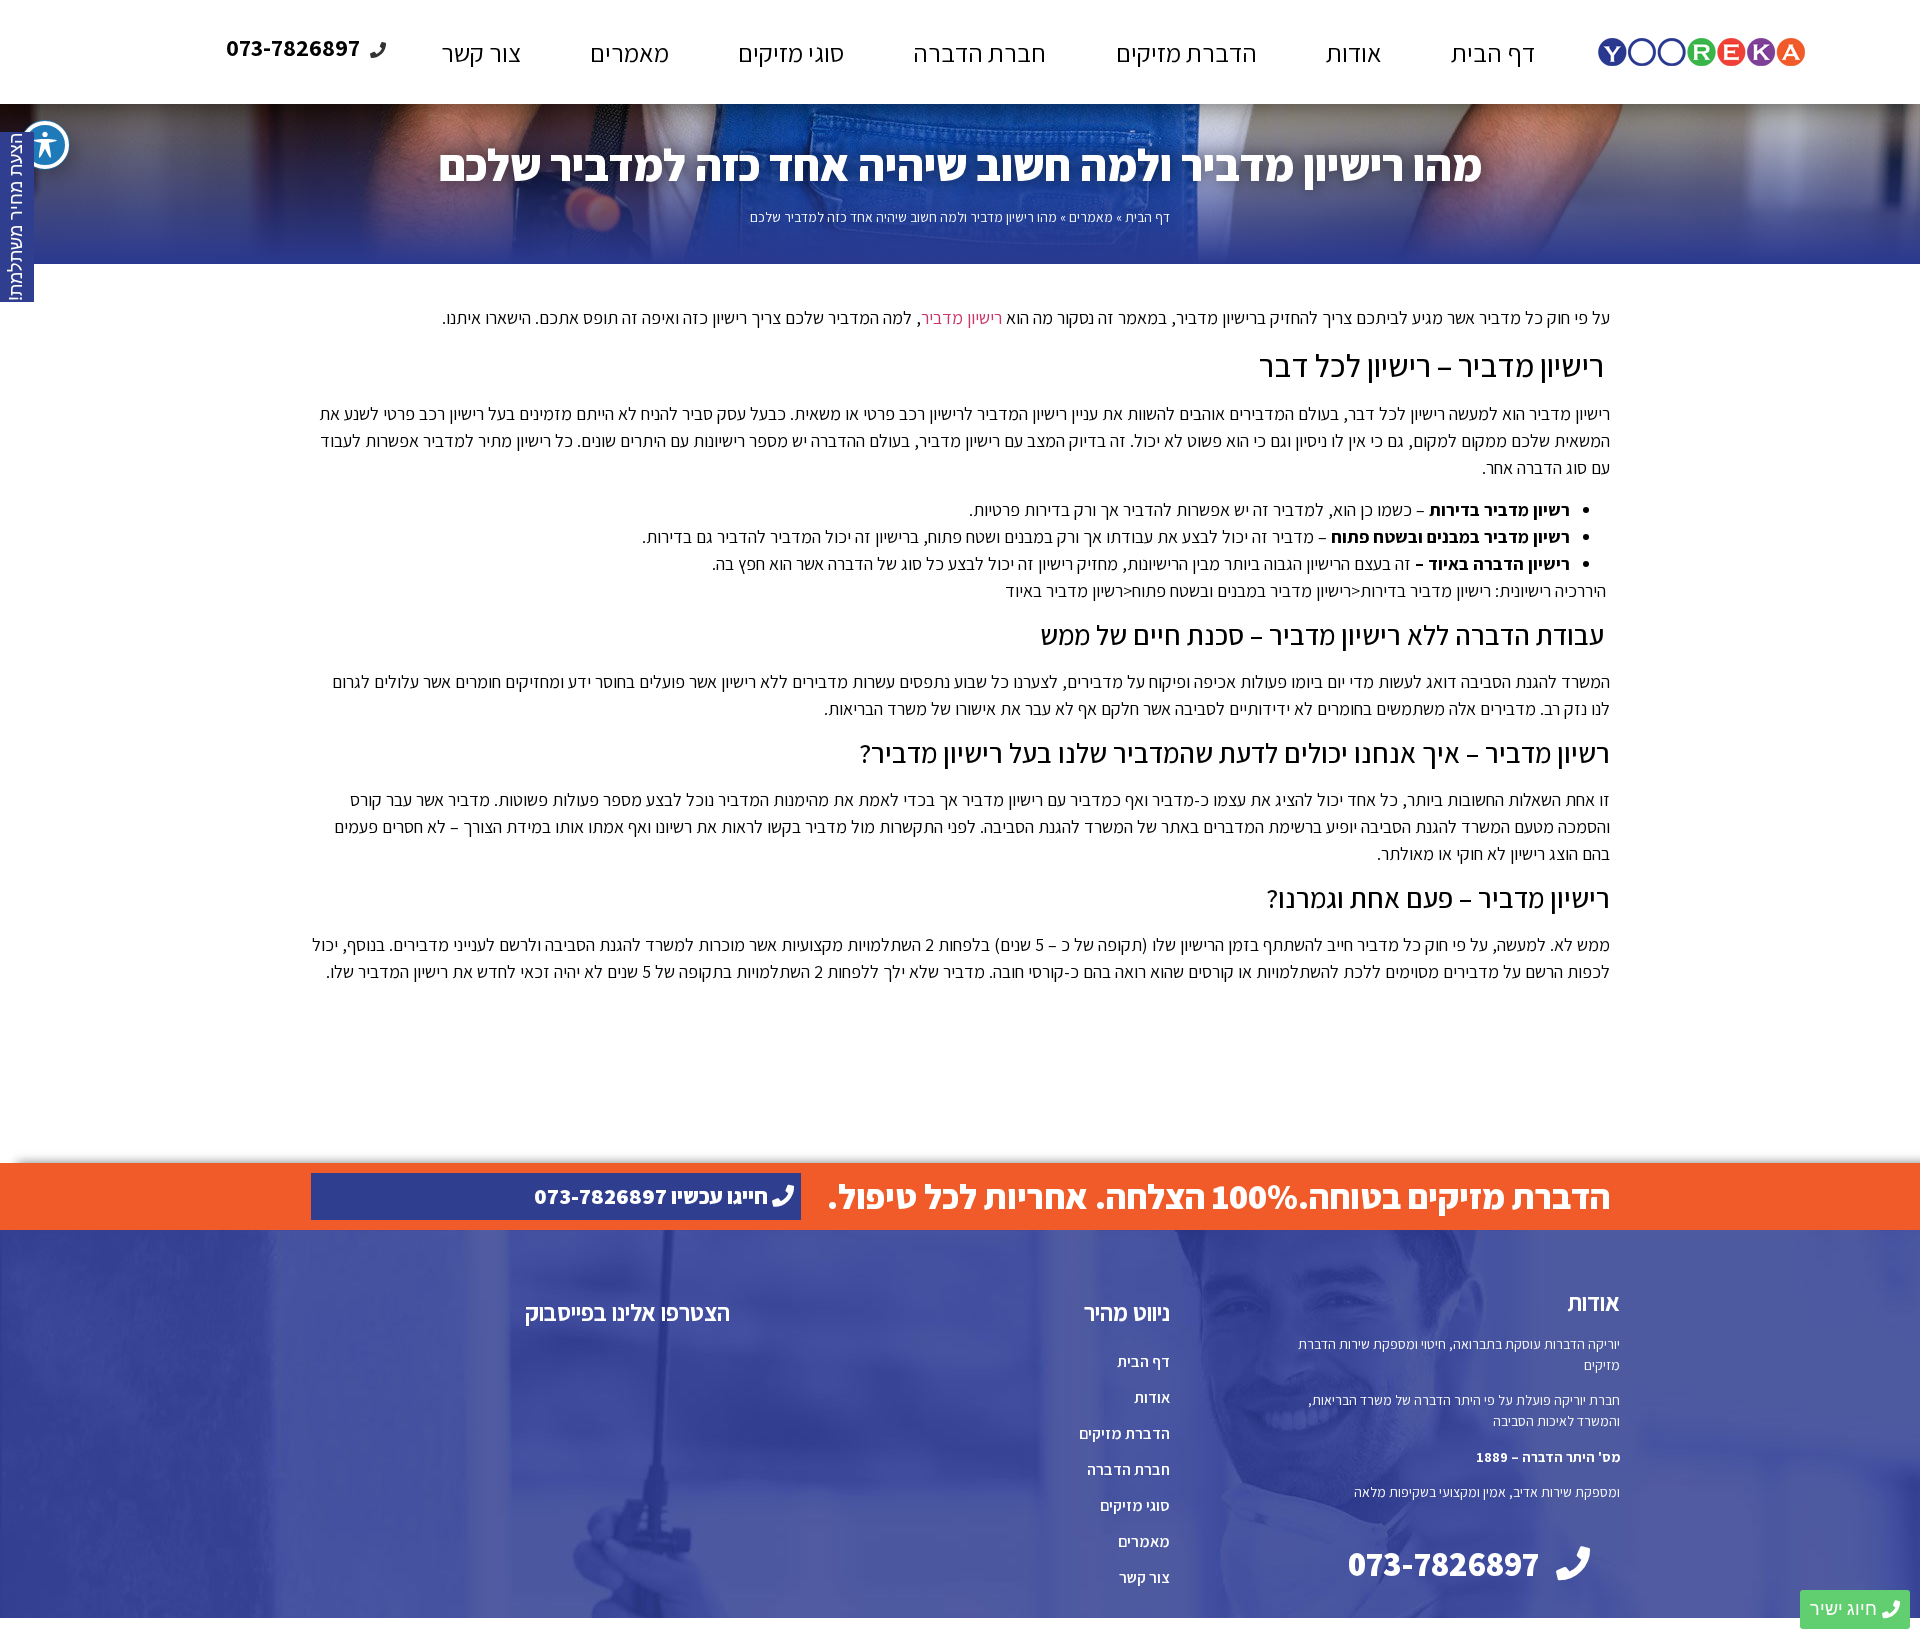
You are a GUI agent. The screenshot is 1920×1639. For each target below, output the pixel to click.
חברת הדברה (979, 52)
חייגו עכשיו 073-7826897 (653, 1196)
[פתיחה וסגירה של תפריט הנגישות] (45, 145)
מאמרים (629, 52)
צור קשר (481, 52)
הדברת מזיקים (1186, 52)
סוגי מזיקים (791, 52)
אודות (1354, 52)
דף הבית (1493, 52)
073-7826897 (293, 47)
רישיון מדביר (961, 317)
